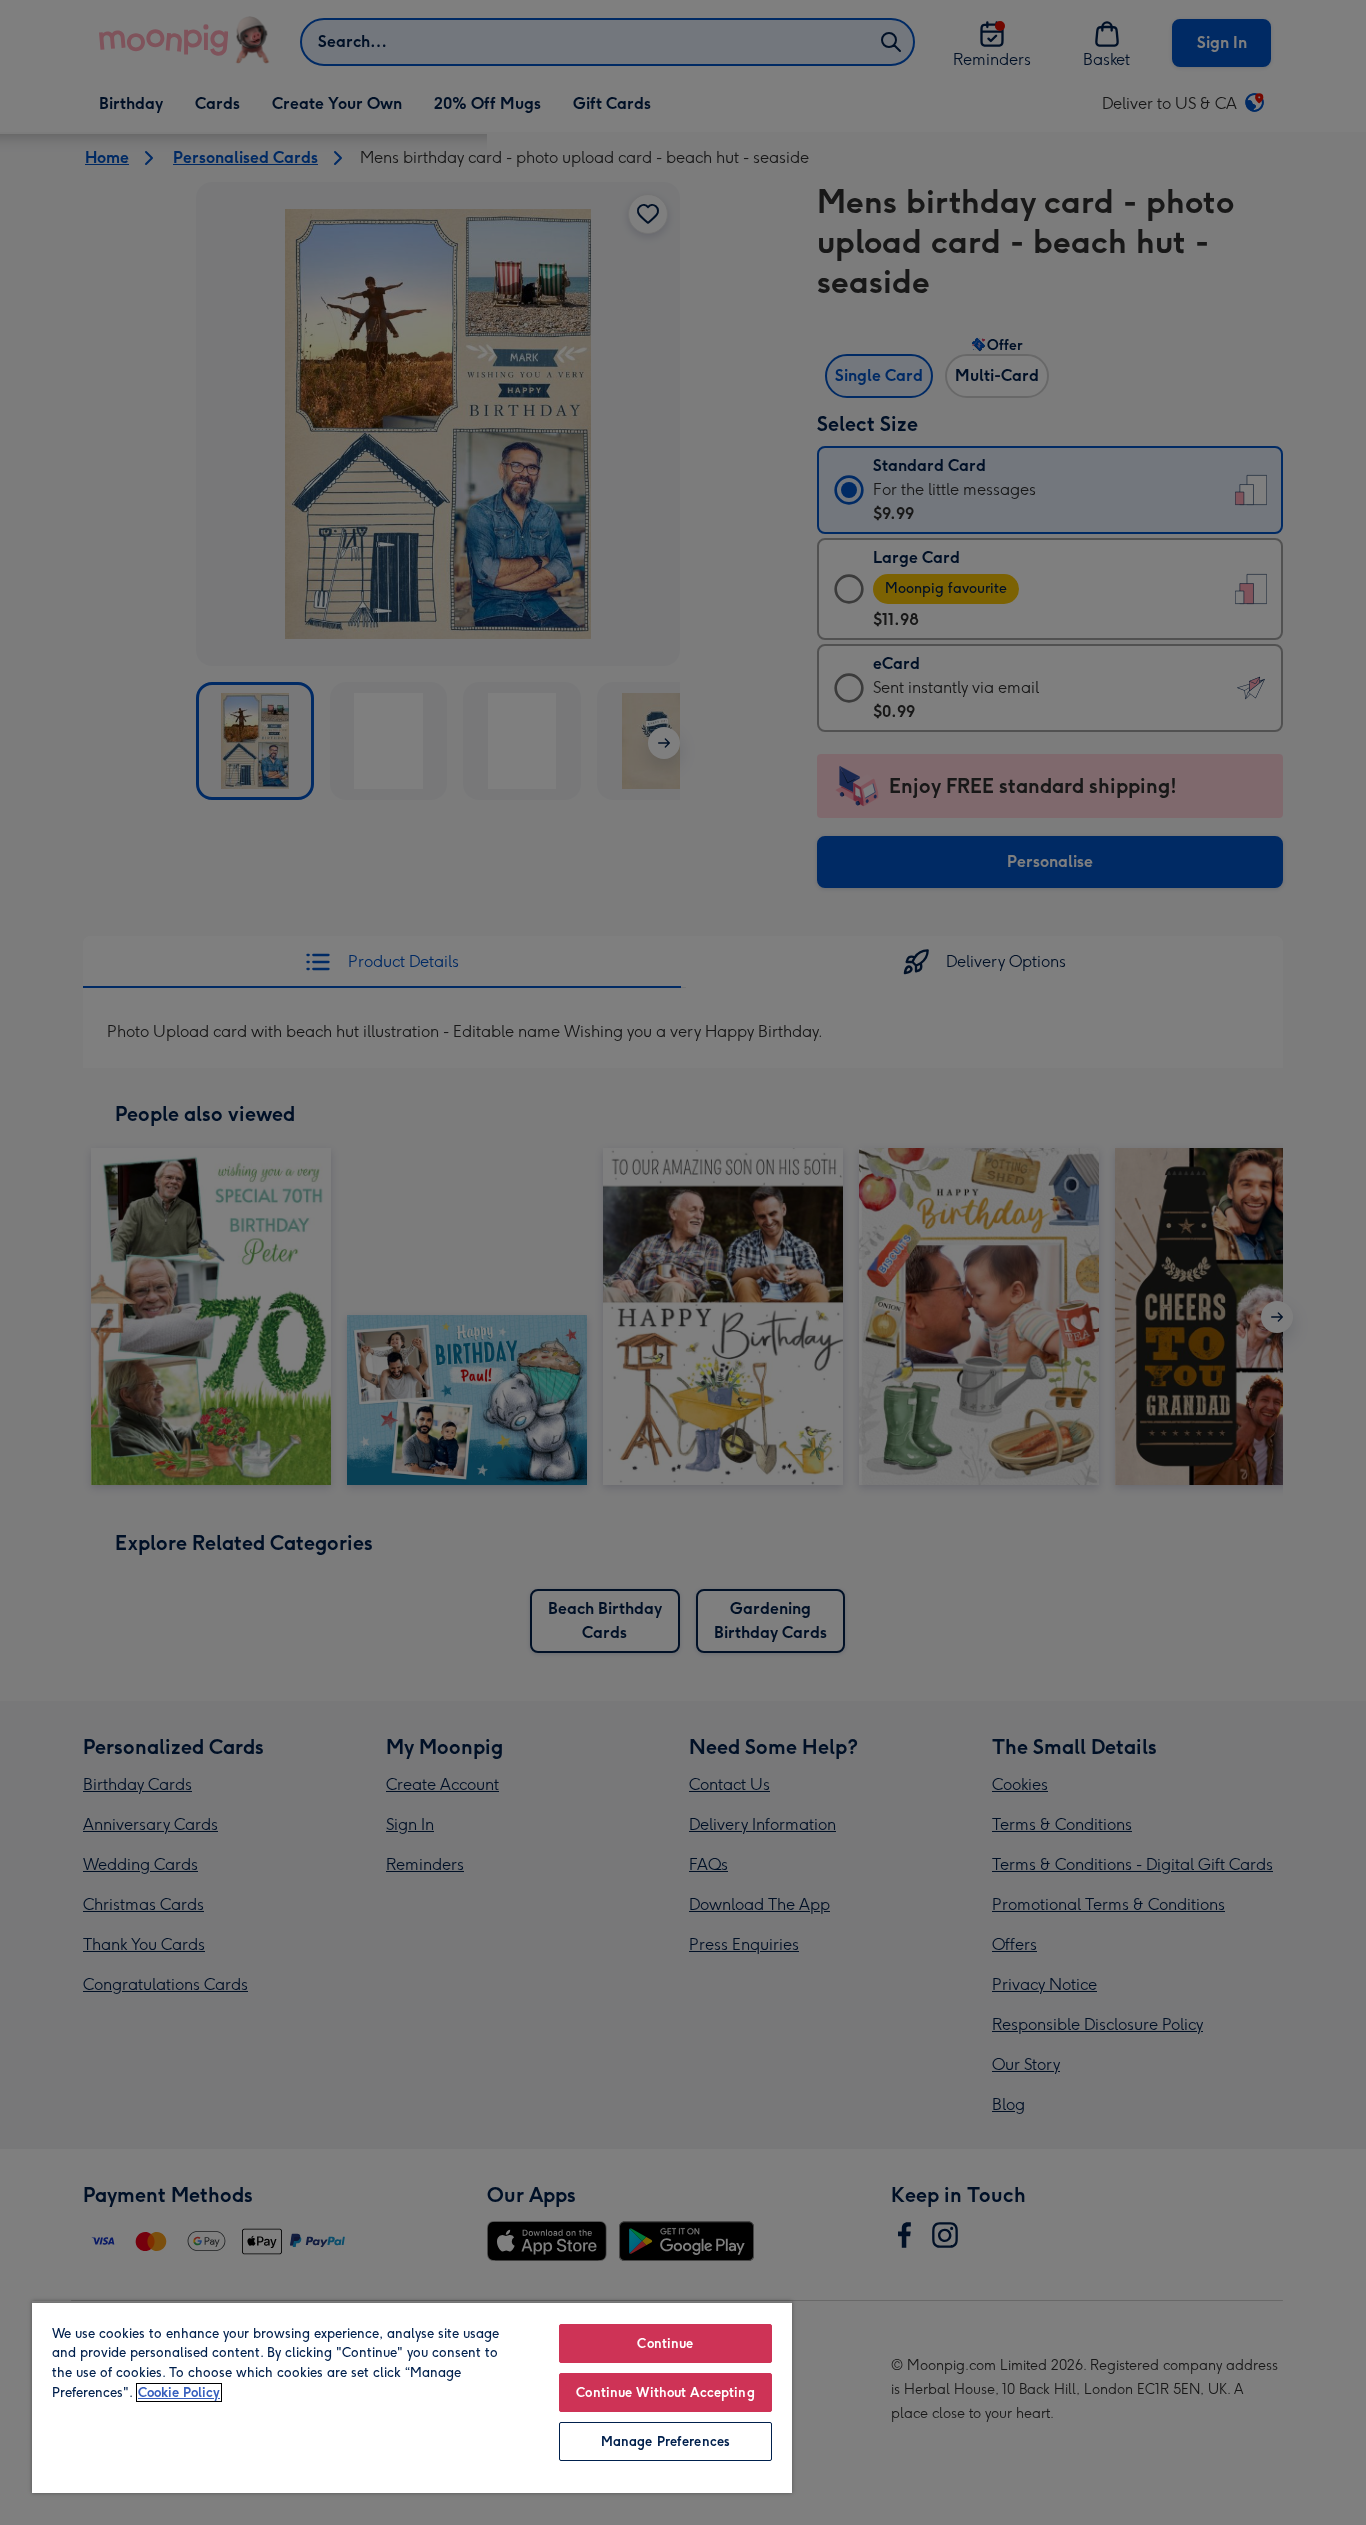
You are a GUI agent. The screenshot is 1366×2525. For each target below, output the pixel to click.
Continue (665, 2343)
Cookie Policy (179, 2392)
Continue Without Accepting (665, 2392)
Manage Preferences (665, 2441)
